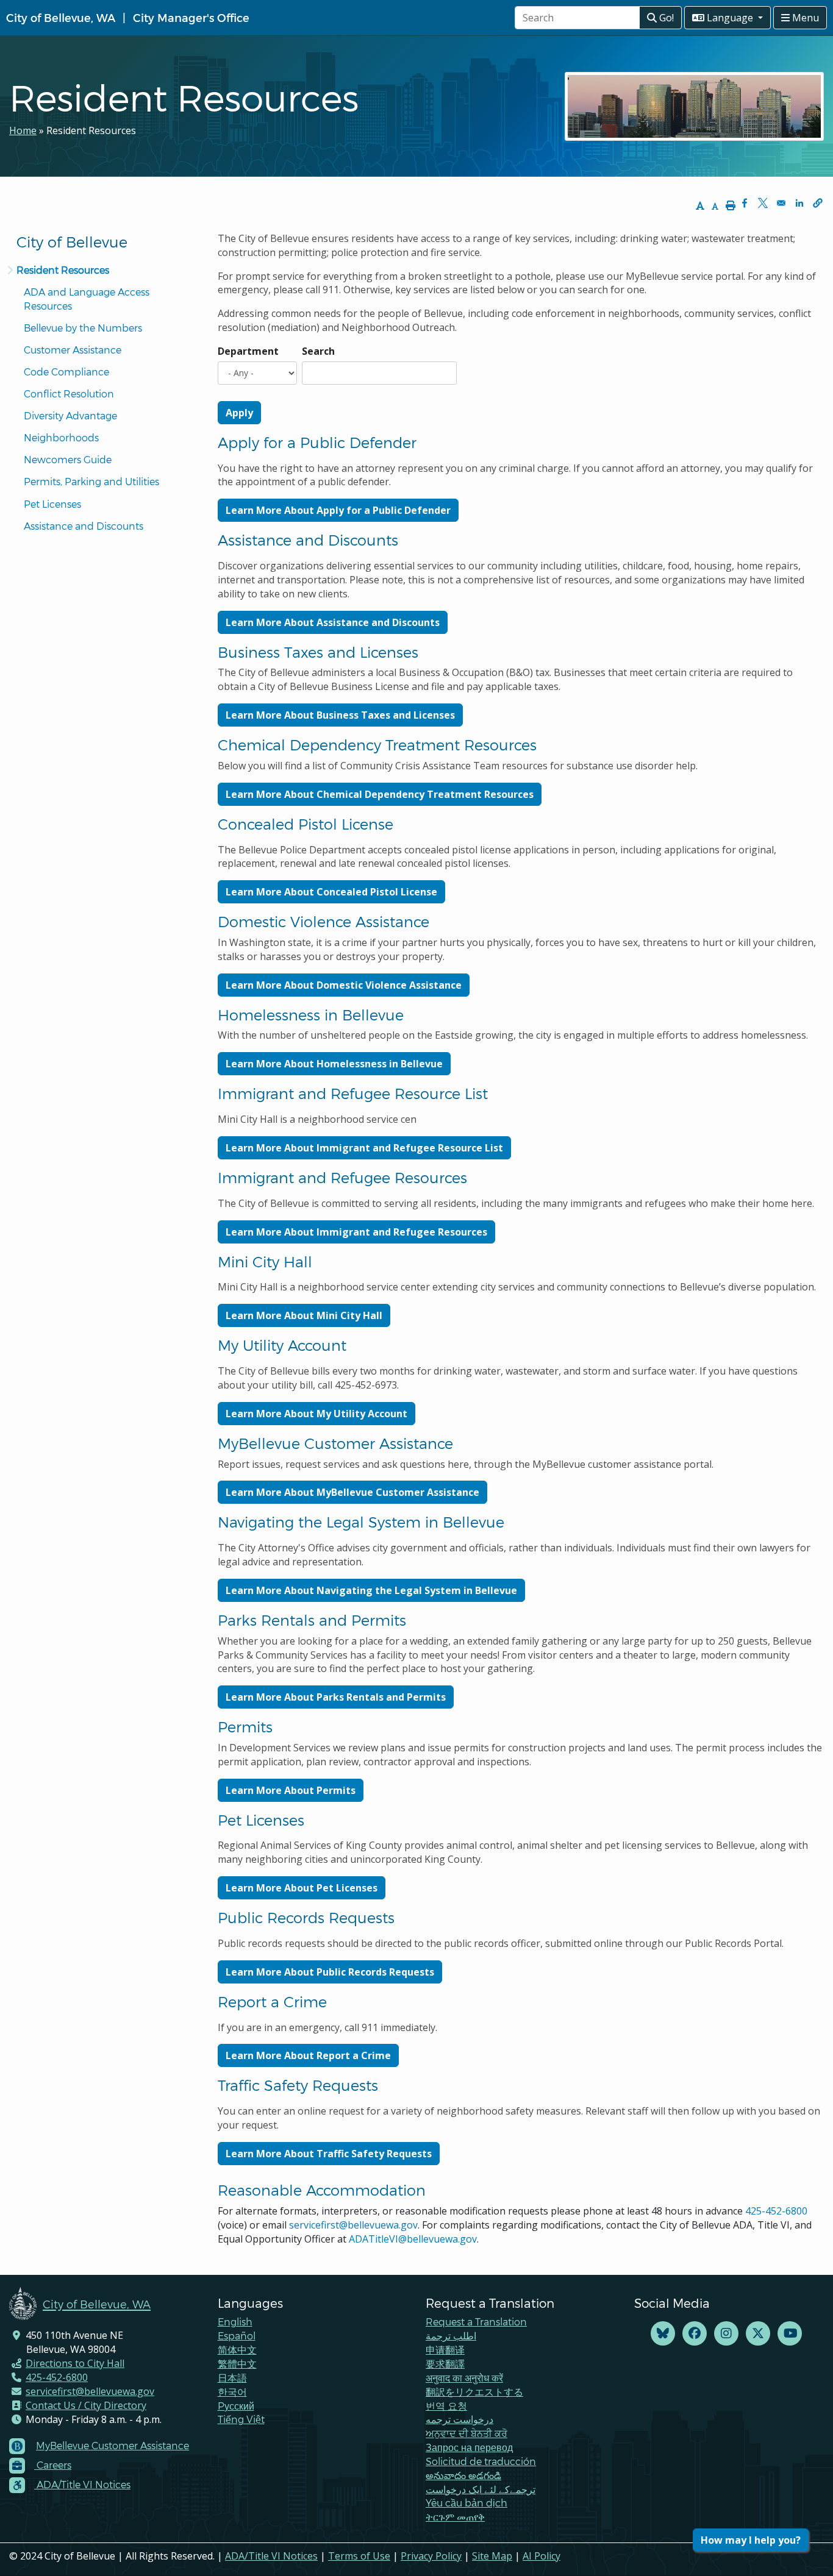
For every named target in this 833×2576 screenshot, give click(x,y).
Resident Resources (63, 270)
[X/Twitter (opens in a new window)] (758, 2334)
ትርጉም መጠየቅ (455, 2517)
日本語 (232, 2378)
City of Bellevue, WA (61, 17)
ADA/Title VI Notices (271, 2556)
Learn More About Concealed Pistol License (331, 892)
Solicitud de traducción (481, 2461)
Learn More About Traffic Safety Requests (329, 2154)
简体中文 (237, 2350)
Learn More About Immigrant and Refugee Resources (356, 1232)
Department (248, 351)
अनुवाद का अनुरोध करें (464, 2378)
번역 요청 (446, 2406)
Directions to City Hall (75, 2363)
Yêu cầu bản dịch (467, 2503)
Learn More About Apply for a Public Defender (338, 510)
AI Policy (542, 2556)
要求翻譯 (445, 2364)
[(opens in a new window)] (663, 2334)
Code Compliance (66, 372)
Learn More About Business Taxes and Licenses (340, 715)
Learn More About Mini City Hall (304, 1315)
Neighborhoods (61, 437)
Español (237, 2336)
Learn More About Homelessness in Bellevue (334, 1064)
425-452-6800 (776, 2211)
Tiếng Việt (241, 2419)
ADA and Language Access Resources (88, 299)
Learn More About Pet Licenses (302, 1888)
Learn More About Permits (291, 1790)
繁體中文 (237, 2364)
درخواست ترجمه (459, 2419)
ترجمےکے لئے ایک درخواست (481, 2489)
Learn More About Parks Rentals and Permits (336, 1697)
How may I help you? (751, 2540)
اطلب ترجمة (451, 2336)
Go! (665, 18)
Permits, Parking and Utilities (91, 481)
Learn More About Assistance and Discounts (333, 622)
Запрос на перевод (469, 2447)
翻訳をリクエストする (474, 2392)
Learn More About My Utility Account (316, 1414)
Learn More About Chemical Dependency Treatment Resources (380, 794)
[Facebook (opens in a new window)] (695, 2334)
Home (23, 130)
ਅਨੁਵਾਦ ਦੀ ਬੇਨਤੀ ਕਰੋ (467, 2433)
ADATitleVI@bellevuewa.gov (413, 2239)
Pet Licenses (52, 504)
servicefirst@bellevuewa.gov (353, 2225)
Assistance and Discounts (84, 526)
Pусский (236, 2406)
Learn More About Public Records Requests (330, 1972)
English (235, 2322)
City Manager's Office (191, 17)
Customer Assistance (73, 350)
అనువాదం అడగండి (463, 2475)
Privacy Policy (431, 2556)
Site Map (492, 2556)
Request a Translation (476, 2322)
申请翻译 (445, 2350)
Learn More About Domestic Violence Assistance (344, 985)
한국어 (232, 2392)
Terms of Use (359, 2556)
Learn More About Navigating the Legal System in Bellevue (371, 1590)
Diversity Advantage (70, 415)
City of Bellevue (72, 242)
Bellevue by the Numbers (83, 328)
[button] (818, 203)
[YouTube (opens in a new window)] (790, 2334)
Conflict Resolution (69, 393)
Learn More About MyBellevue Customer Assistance (352, 1492)
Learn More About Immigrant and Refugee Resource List (364, 1148)
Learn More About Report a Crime (308, 2055)
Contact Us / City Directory (86, 2405)
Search (318, 351)
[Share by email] (781, 203)
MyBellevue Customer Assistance (113, 2445)
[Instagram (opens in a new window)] (726, 2334)
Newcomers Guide (68, 459)
